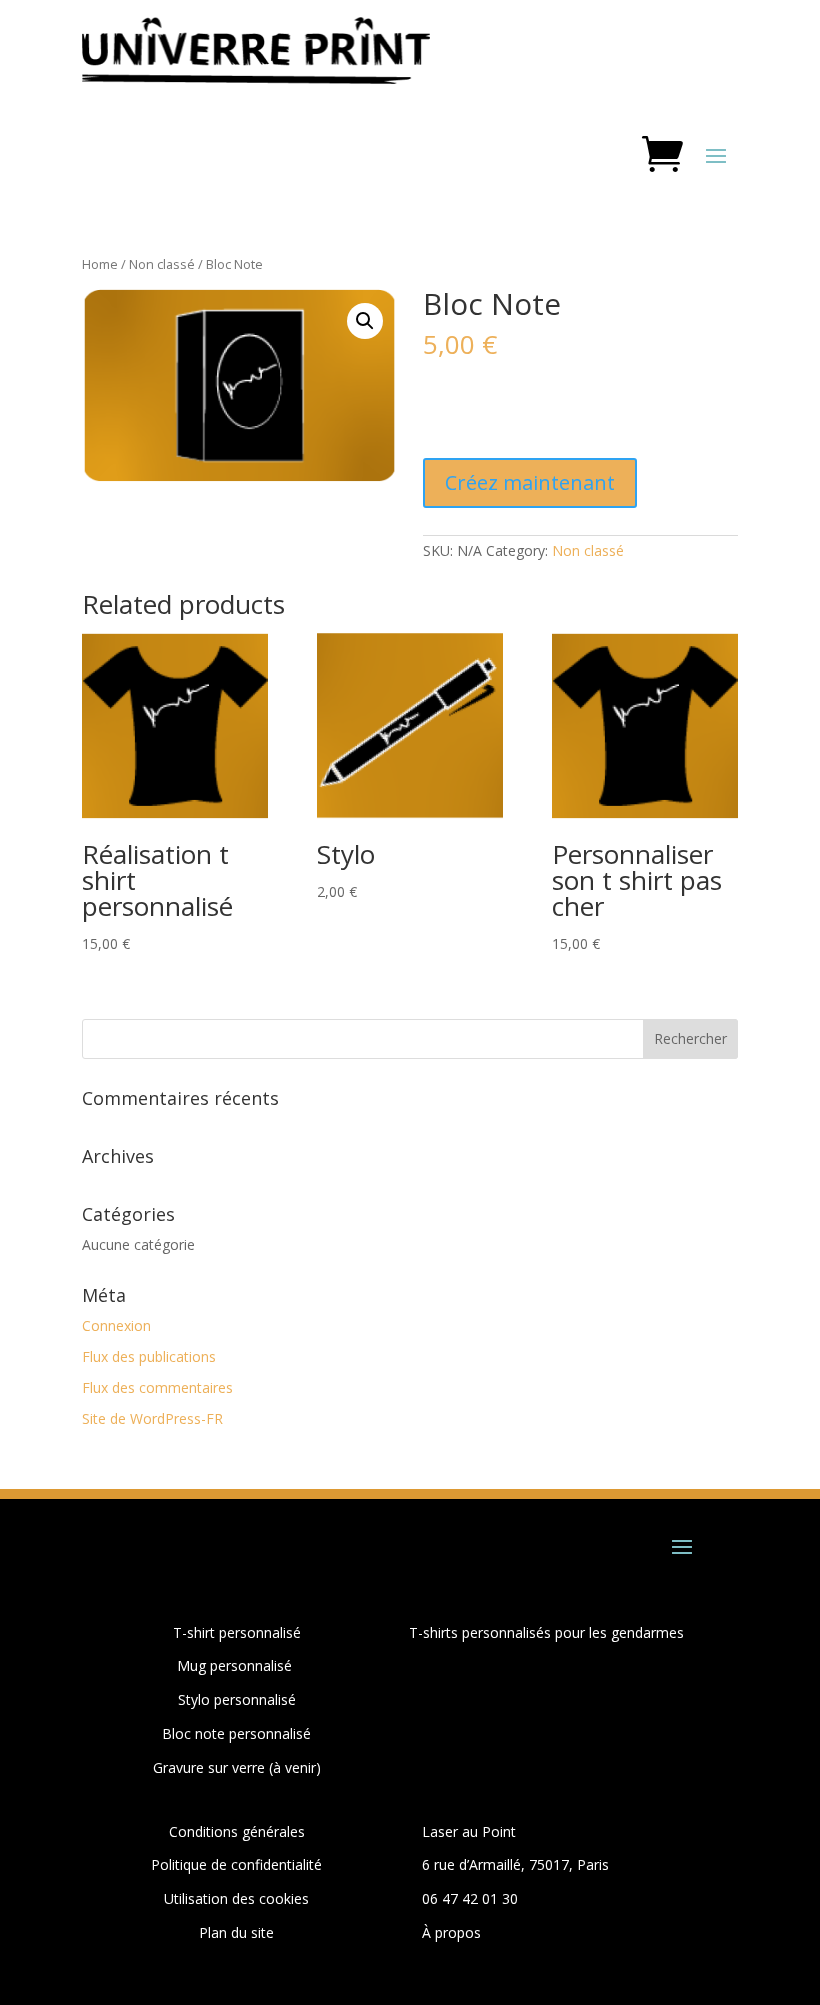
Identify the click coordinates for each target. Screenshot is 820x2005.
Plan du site (236, 1932)
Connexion (116, 1325)
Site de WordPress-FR (152, 1418)
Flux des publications (149, 1356)
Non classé (162, 264)
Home (100, 264)
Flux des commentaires (157, 1387)
